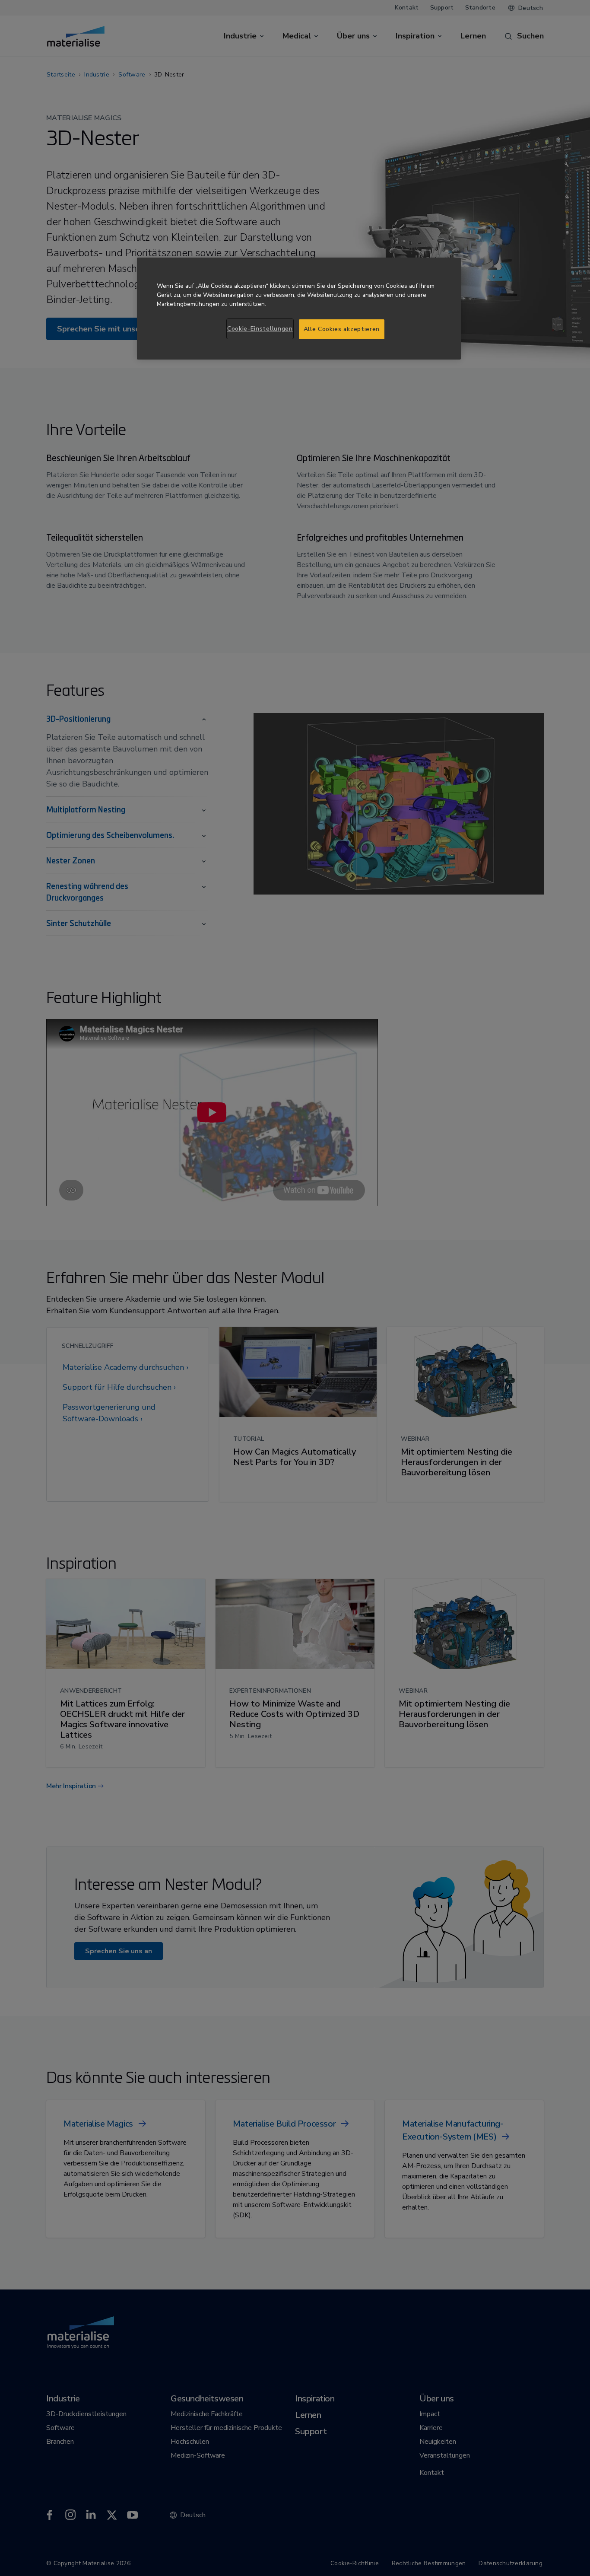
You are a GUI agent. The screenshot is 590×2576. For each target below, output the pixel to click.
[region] (299, 309)
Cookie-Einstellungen (260, 329)
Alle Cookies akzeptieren (342, 329)
